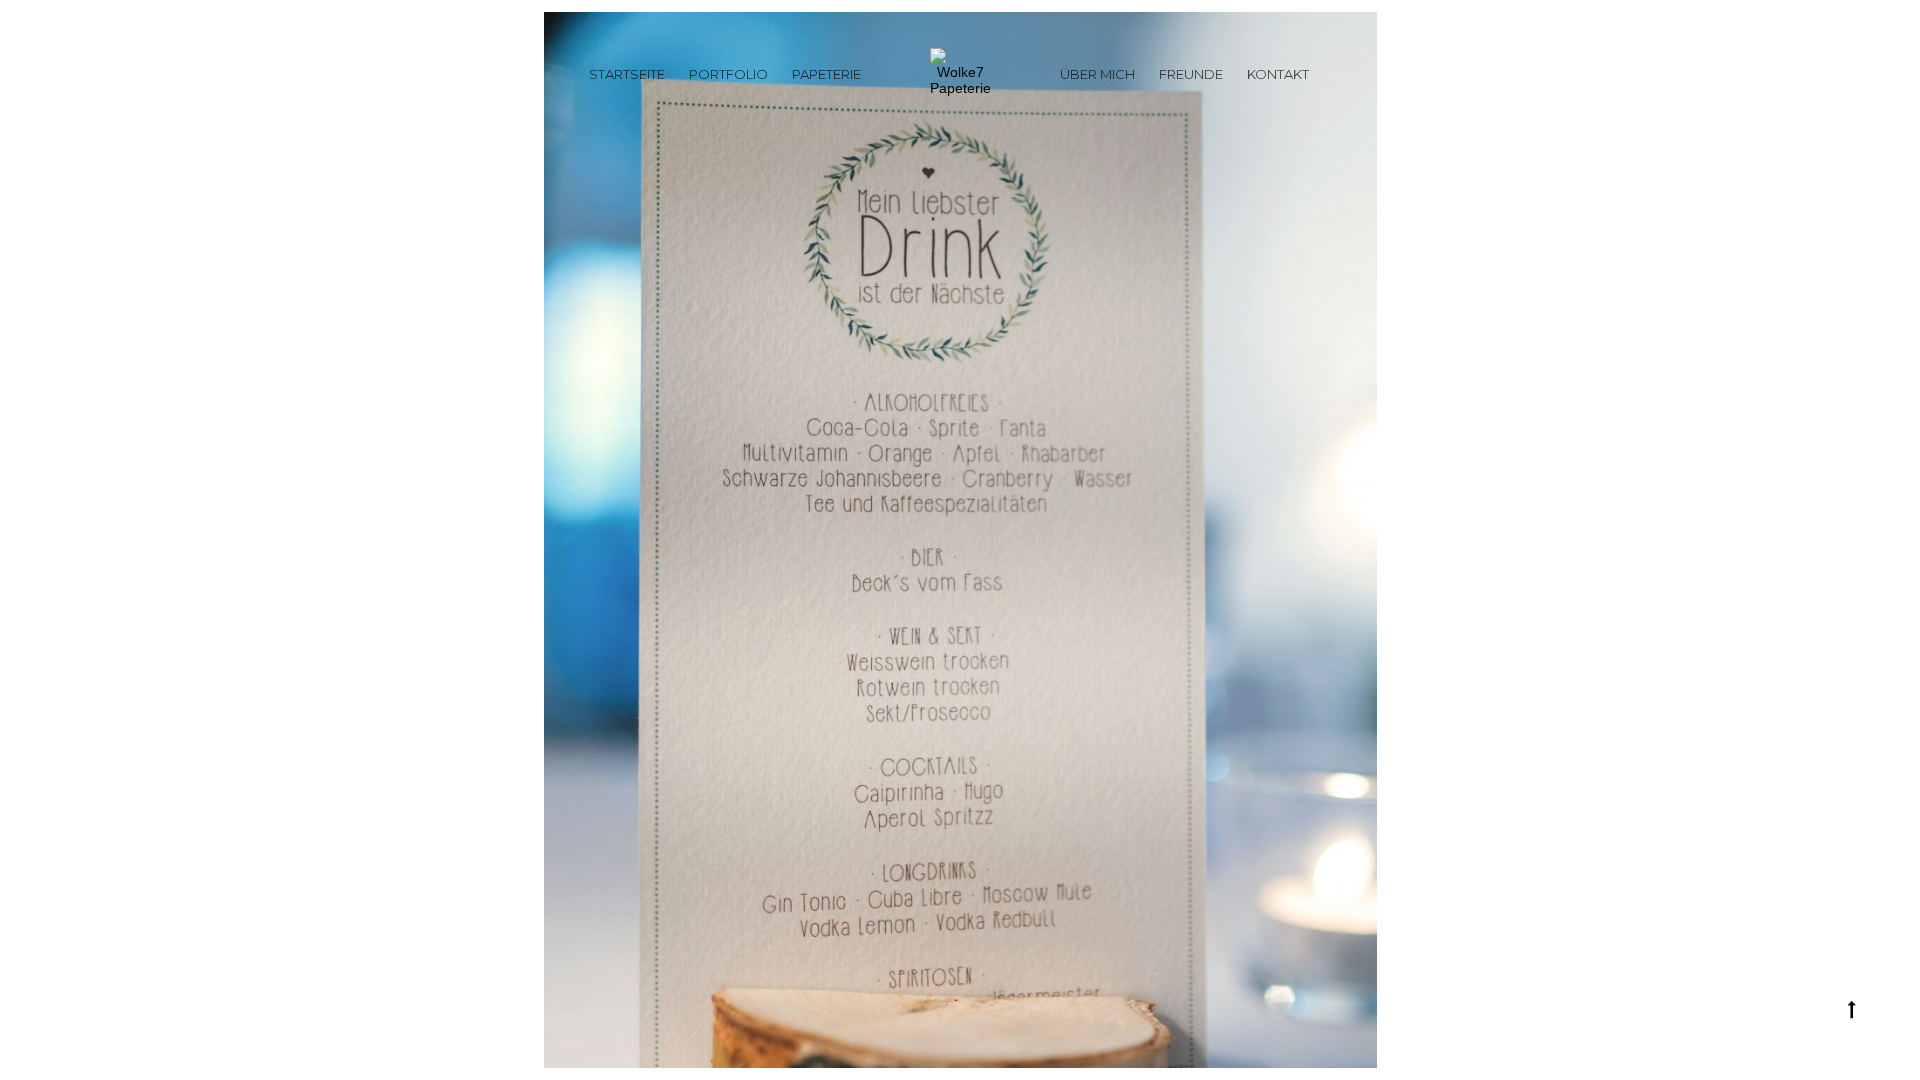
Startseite (627, 74)
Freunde (1191, 74)
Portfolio (728, 74)
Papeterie (826, 74)
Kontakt (1278, 74)
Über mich (1097, 74)
